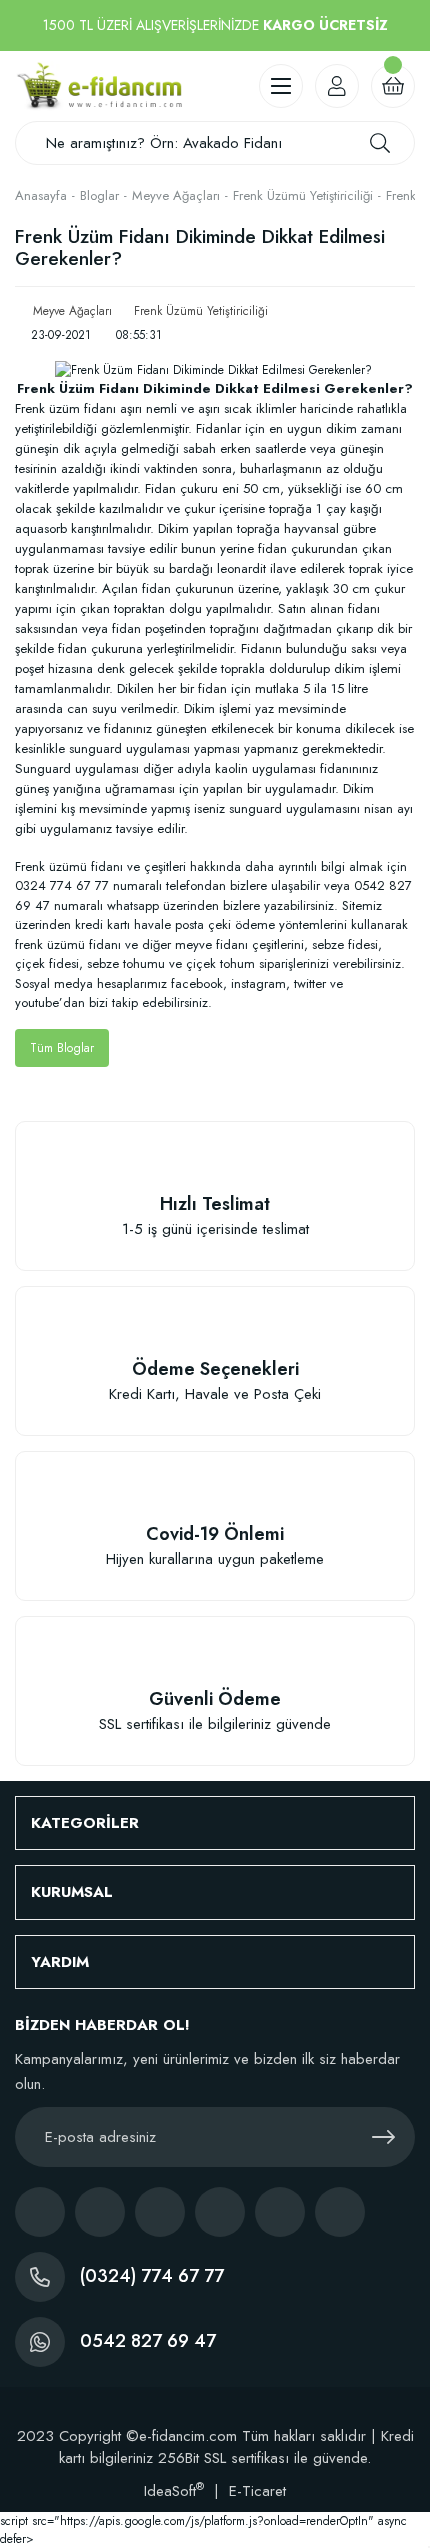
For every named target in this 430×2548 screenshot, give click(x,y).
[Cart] (393, 86)
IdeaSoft (174, 2491)
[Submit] (383, 2137)
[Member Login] (337, 86)
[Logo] (98, 86)
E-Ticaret (257, 2491)
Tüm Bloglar (62, 1048)
